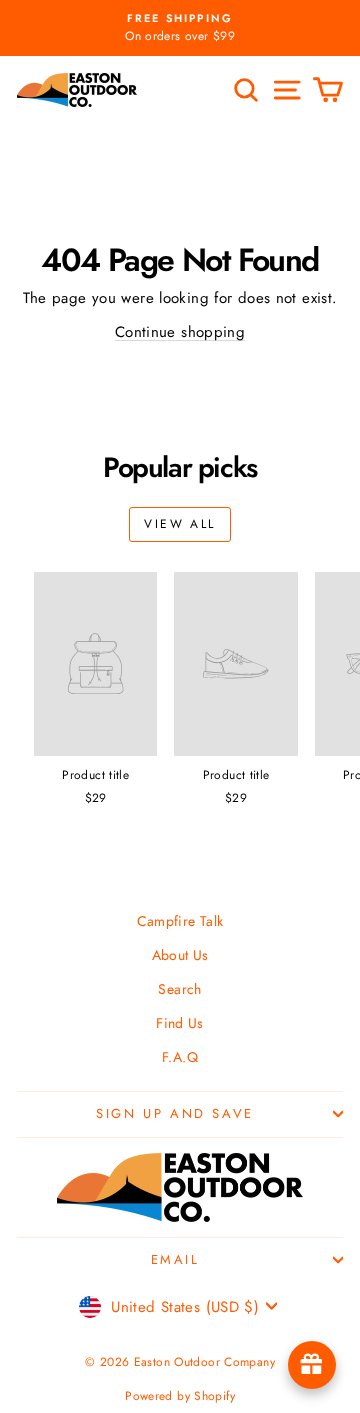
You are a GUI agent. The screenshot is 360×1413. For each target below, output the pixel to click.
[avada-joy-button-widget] (312, 1365)
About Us (180, 955)
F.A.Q (180, 1057)
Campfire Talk (180, 921)
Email (175, 1259)
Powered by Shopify (180, 1396)
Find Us (180, 1023)
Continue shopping (180, 332)
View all (179, 524)
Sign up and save (175, 1113)
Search (179, 989)
